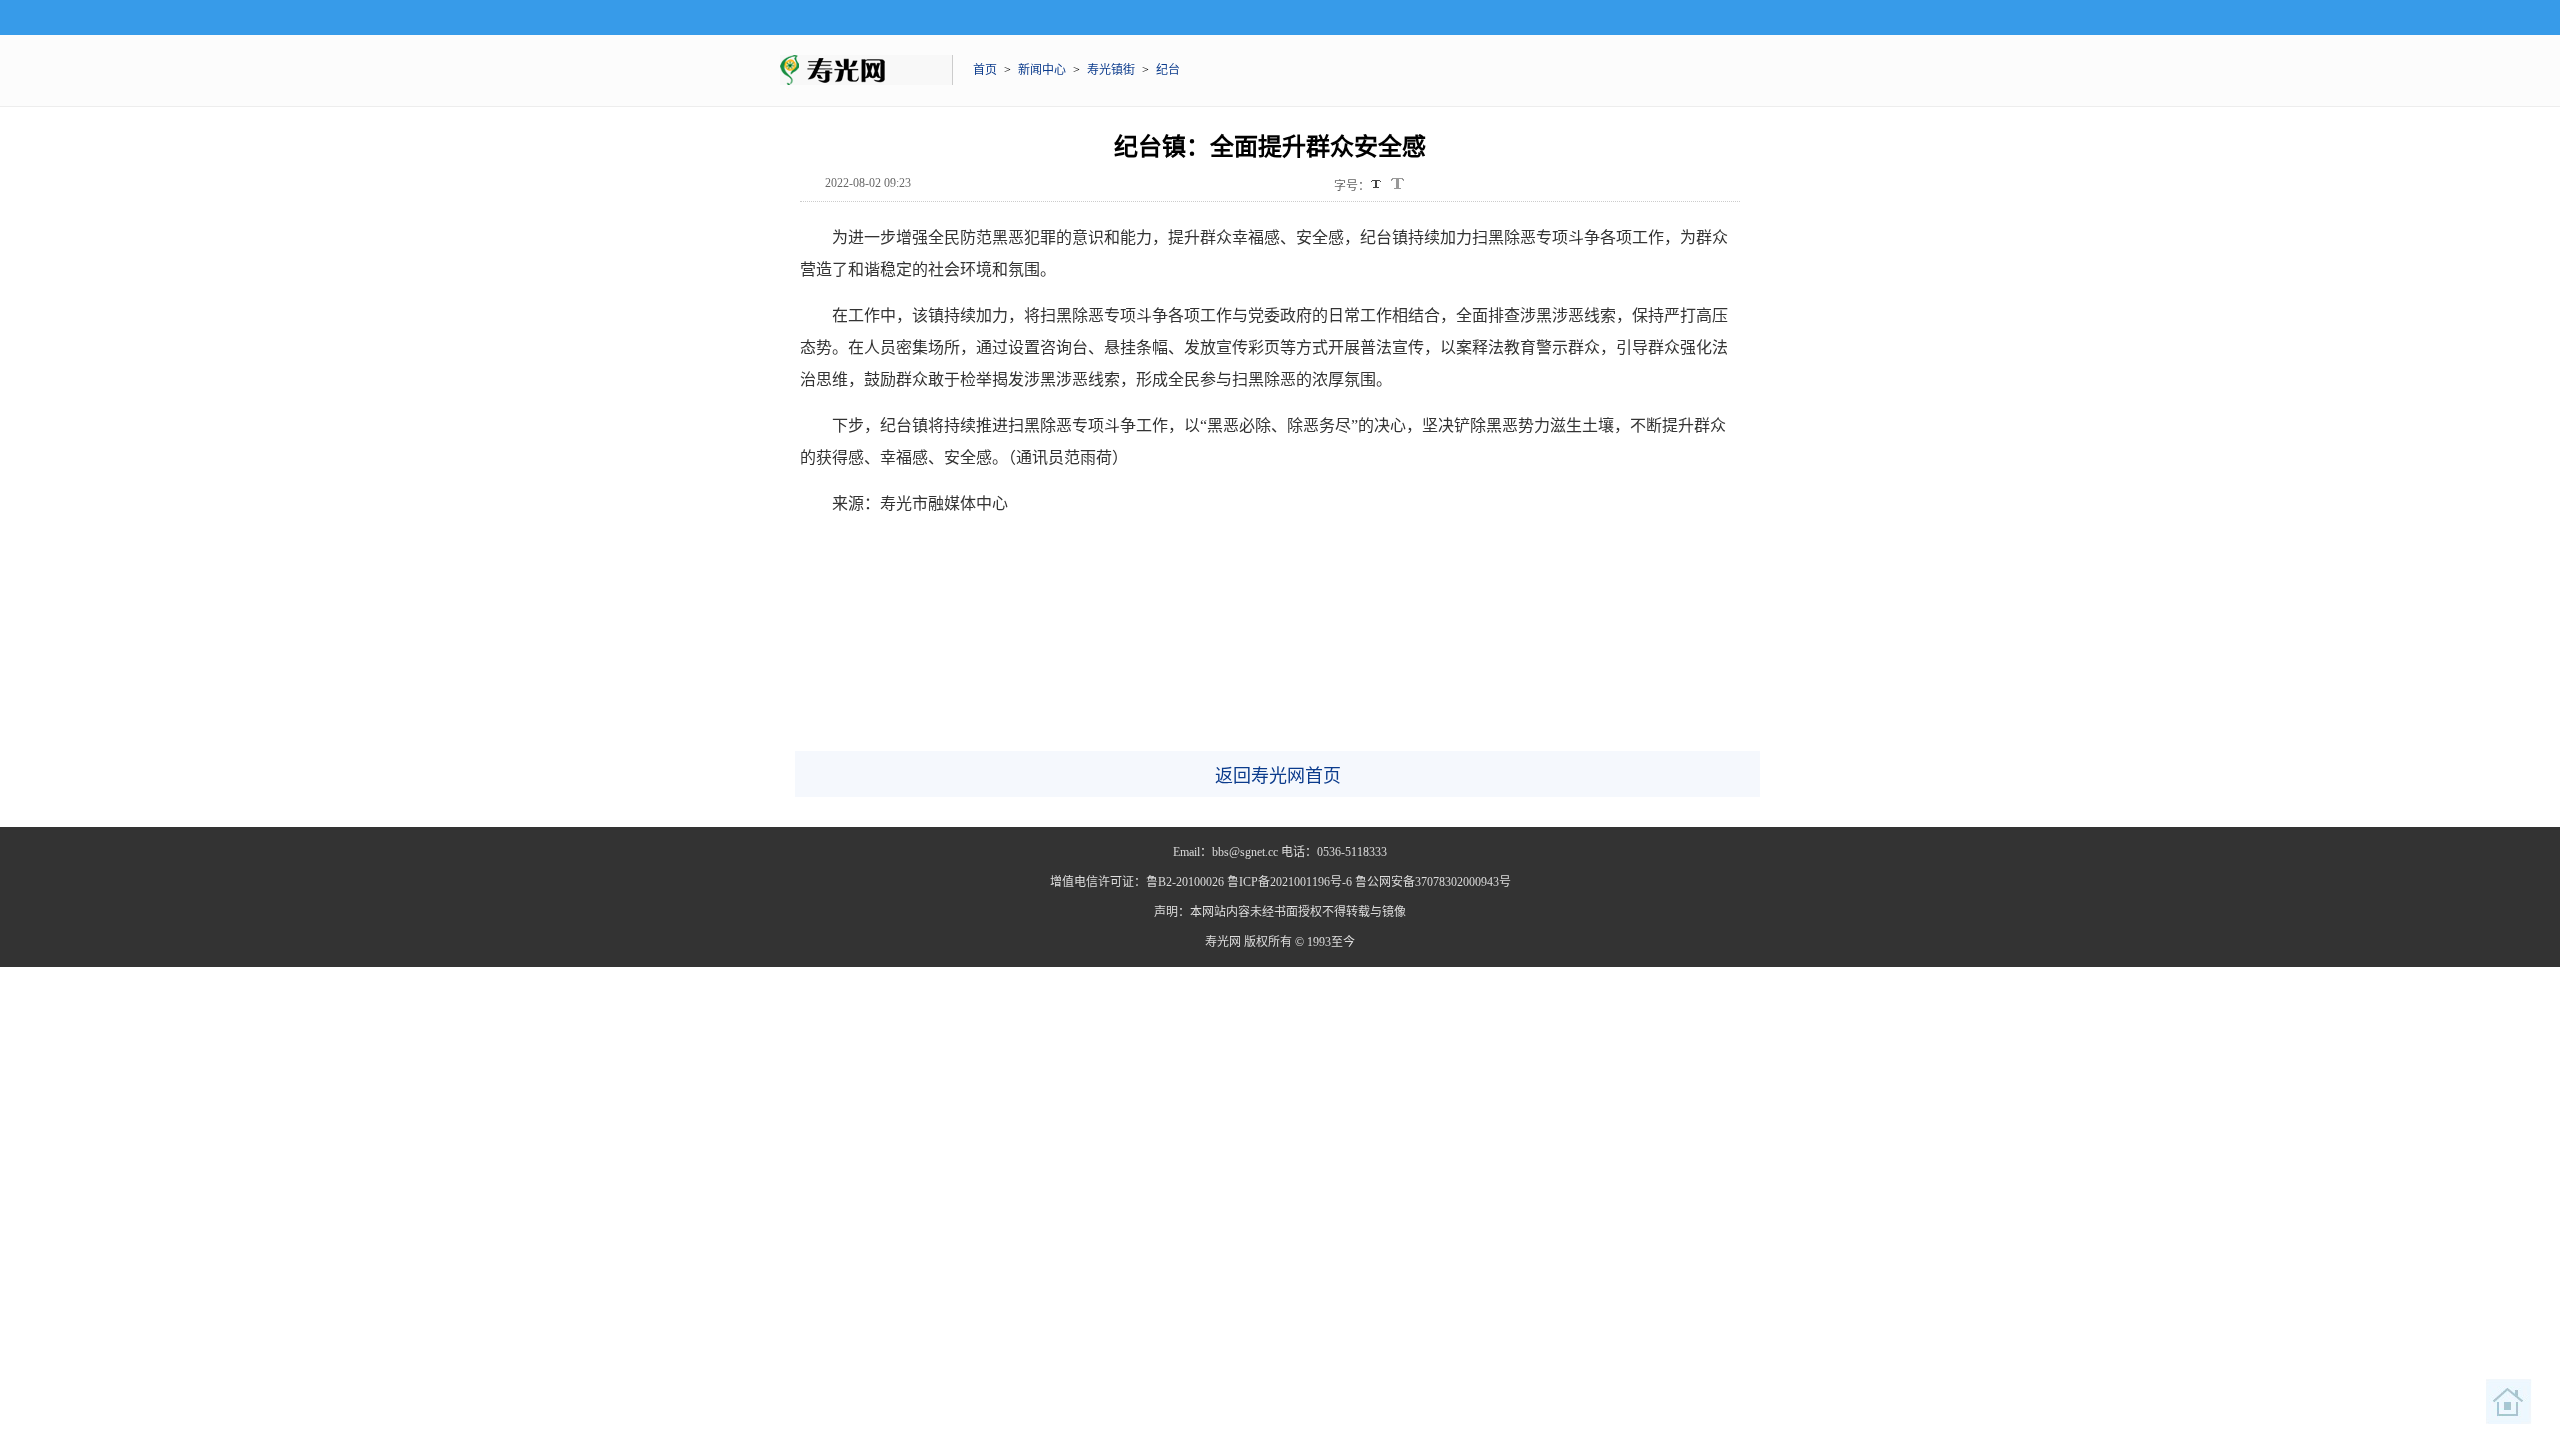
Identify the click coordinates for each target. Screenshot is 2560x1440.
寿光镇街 (1111, 70)
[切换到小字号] (1377, 185)
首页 (985, 70)
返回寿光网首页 (1278, 776)
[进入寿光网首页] (2509, 1402)
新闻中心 (1042, 70)
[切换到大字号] (1397, 183)
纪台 (1168, 70)
